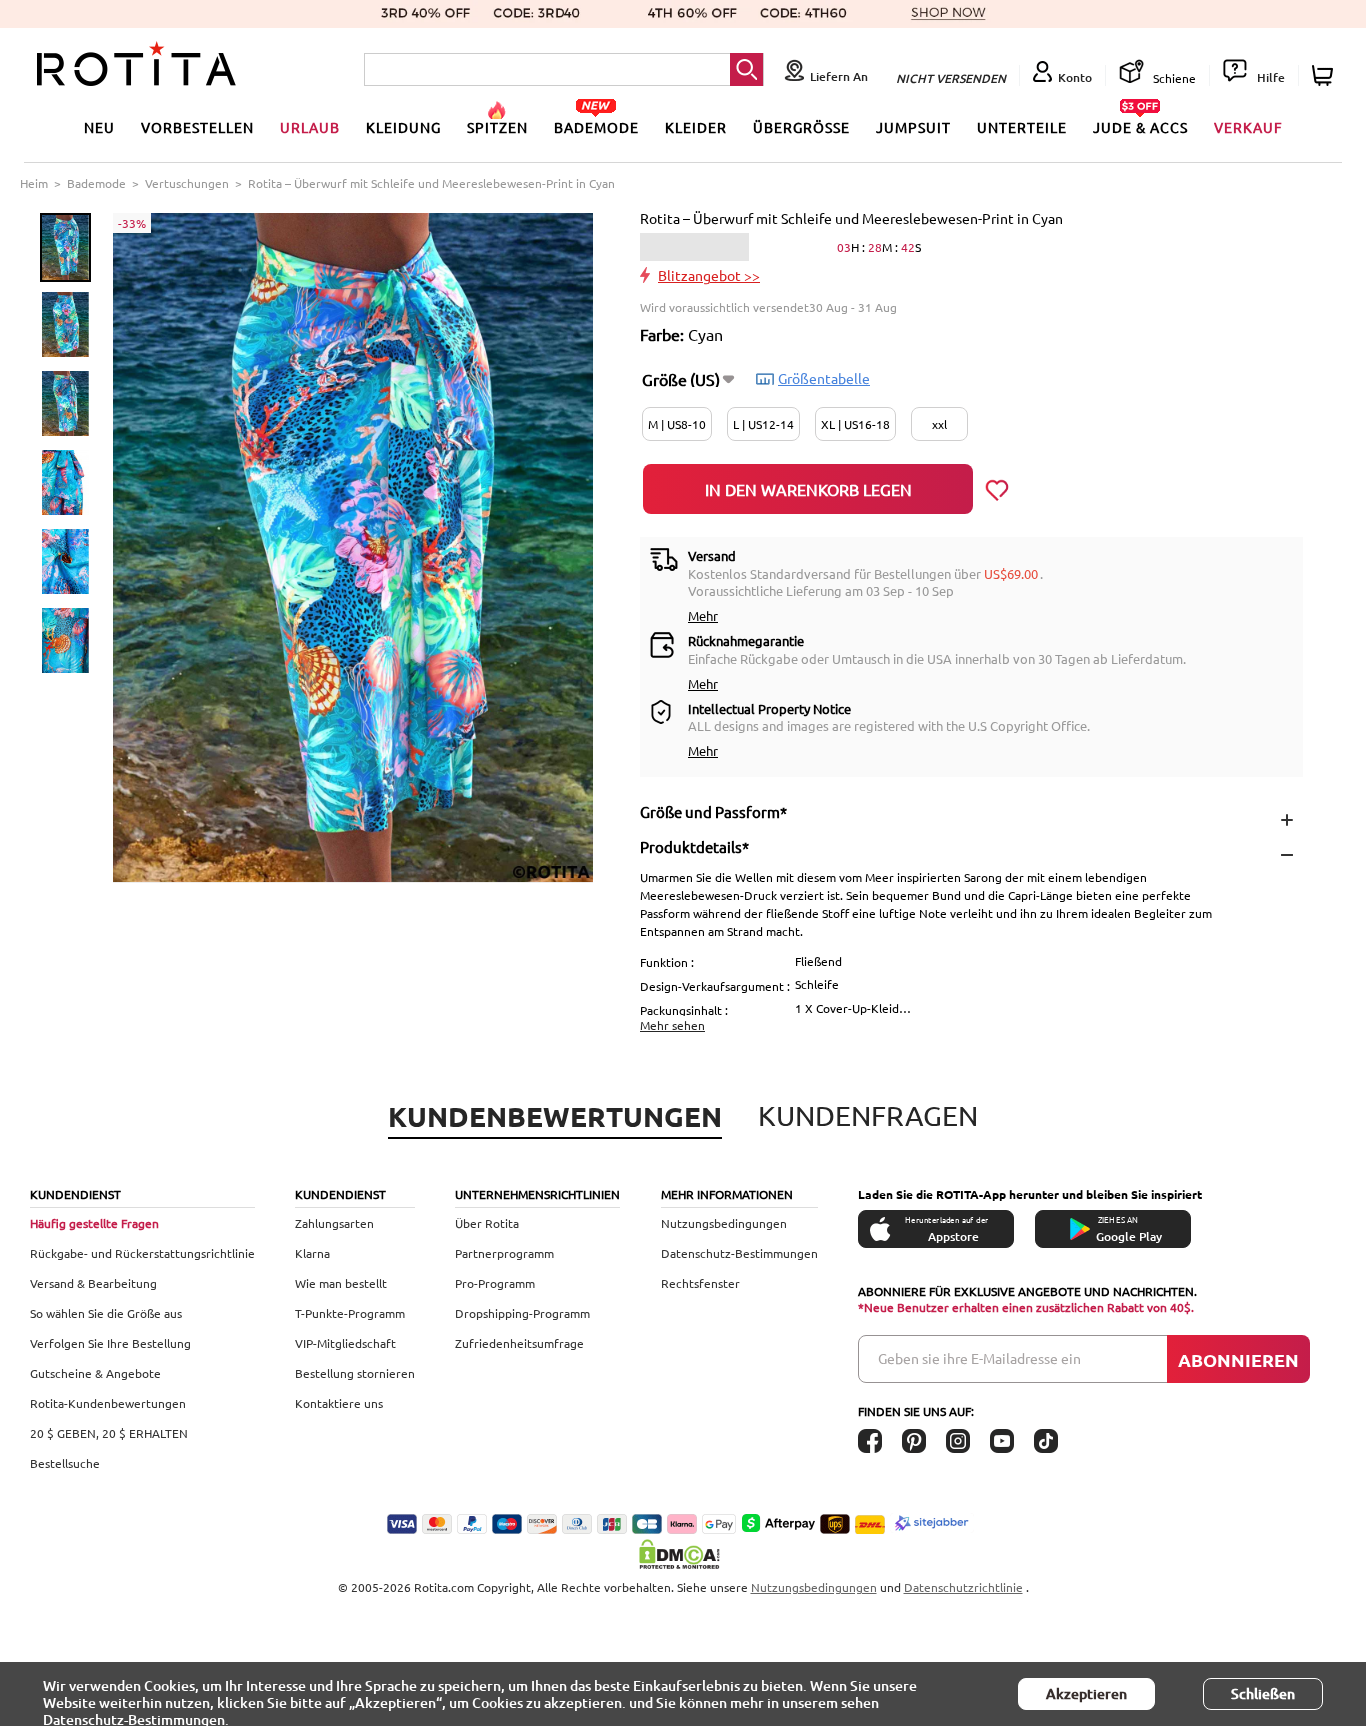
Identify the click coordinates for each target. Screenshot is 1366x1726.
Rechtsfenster (700, 1283)
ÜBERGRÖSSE (801, 127)
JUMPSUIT (913, 127)
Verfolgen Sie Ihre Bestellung (110, 1343)
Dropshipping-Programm (522, 1313)
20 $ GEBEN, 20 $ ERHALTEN (109, 1433)
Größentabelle (824, 378)
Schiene (1173, 78)
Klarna (312, 1253)
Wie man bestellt (341, 1283)
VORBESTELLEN (197, 127)
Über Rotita (487, 1223)
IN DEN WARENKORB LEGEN (808, 489)
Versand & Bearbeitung (93, 1283)
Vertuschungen (187, 183)
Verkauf (1248, 127)
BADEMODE (596, 127)
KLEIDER (696, 127)
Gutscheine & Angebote (95, 1373)
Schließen (1263, 1693)
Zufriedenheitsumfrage (519, 1343)
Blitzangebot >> (709, 275)
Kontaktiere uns (339, 1403)
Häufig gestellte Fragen (94, 1223)
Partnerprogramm (504, 1253)
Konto (1075, 77)
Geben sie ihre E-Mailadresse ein (979, 1358)
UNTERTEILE (1022, 127)
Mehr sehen (672, 1025)
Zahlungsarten (334, 1223)
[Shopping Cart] (1325, 75)
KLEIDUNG (403, 127)
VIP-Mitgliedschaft (345, 1343)
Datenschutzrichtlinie (963, 1587)
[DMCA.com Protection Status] (683, 1554)
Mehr (703, 615)
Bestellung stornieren (355, 1373)
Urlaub (310, 127)
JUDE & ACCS (1140, 127)
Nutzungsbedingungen (724, 1223)
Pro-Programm (495, 1283)
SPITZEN (497, 127)
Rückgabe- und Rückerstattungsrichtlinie (142, 1253)
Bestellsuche (65, 1463)
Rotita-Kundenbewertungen (108, 1403)
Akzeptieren (1086, 1693)
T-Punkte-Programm (350, 1313)
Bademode (96, 183)
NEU (99, 127)
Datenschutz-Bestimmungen (739, 1253)
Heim (34, 183)
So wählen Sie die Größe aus (106, 1313)
